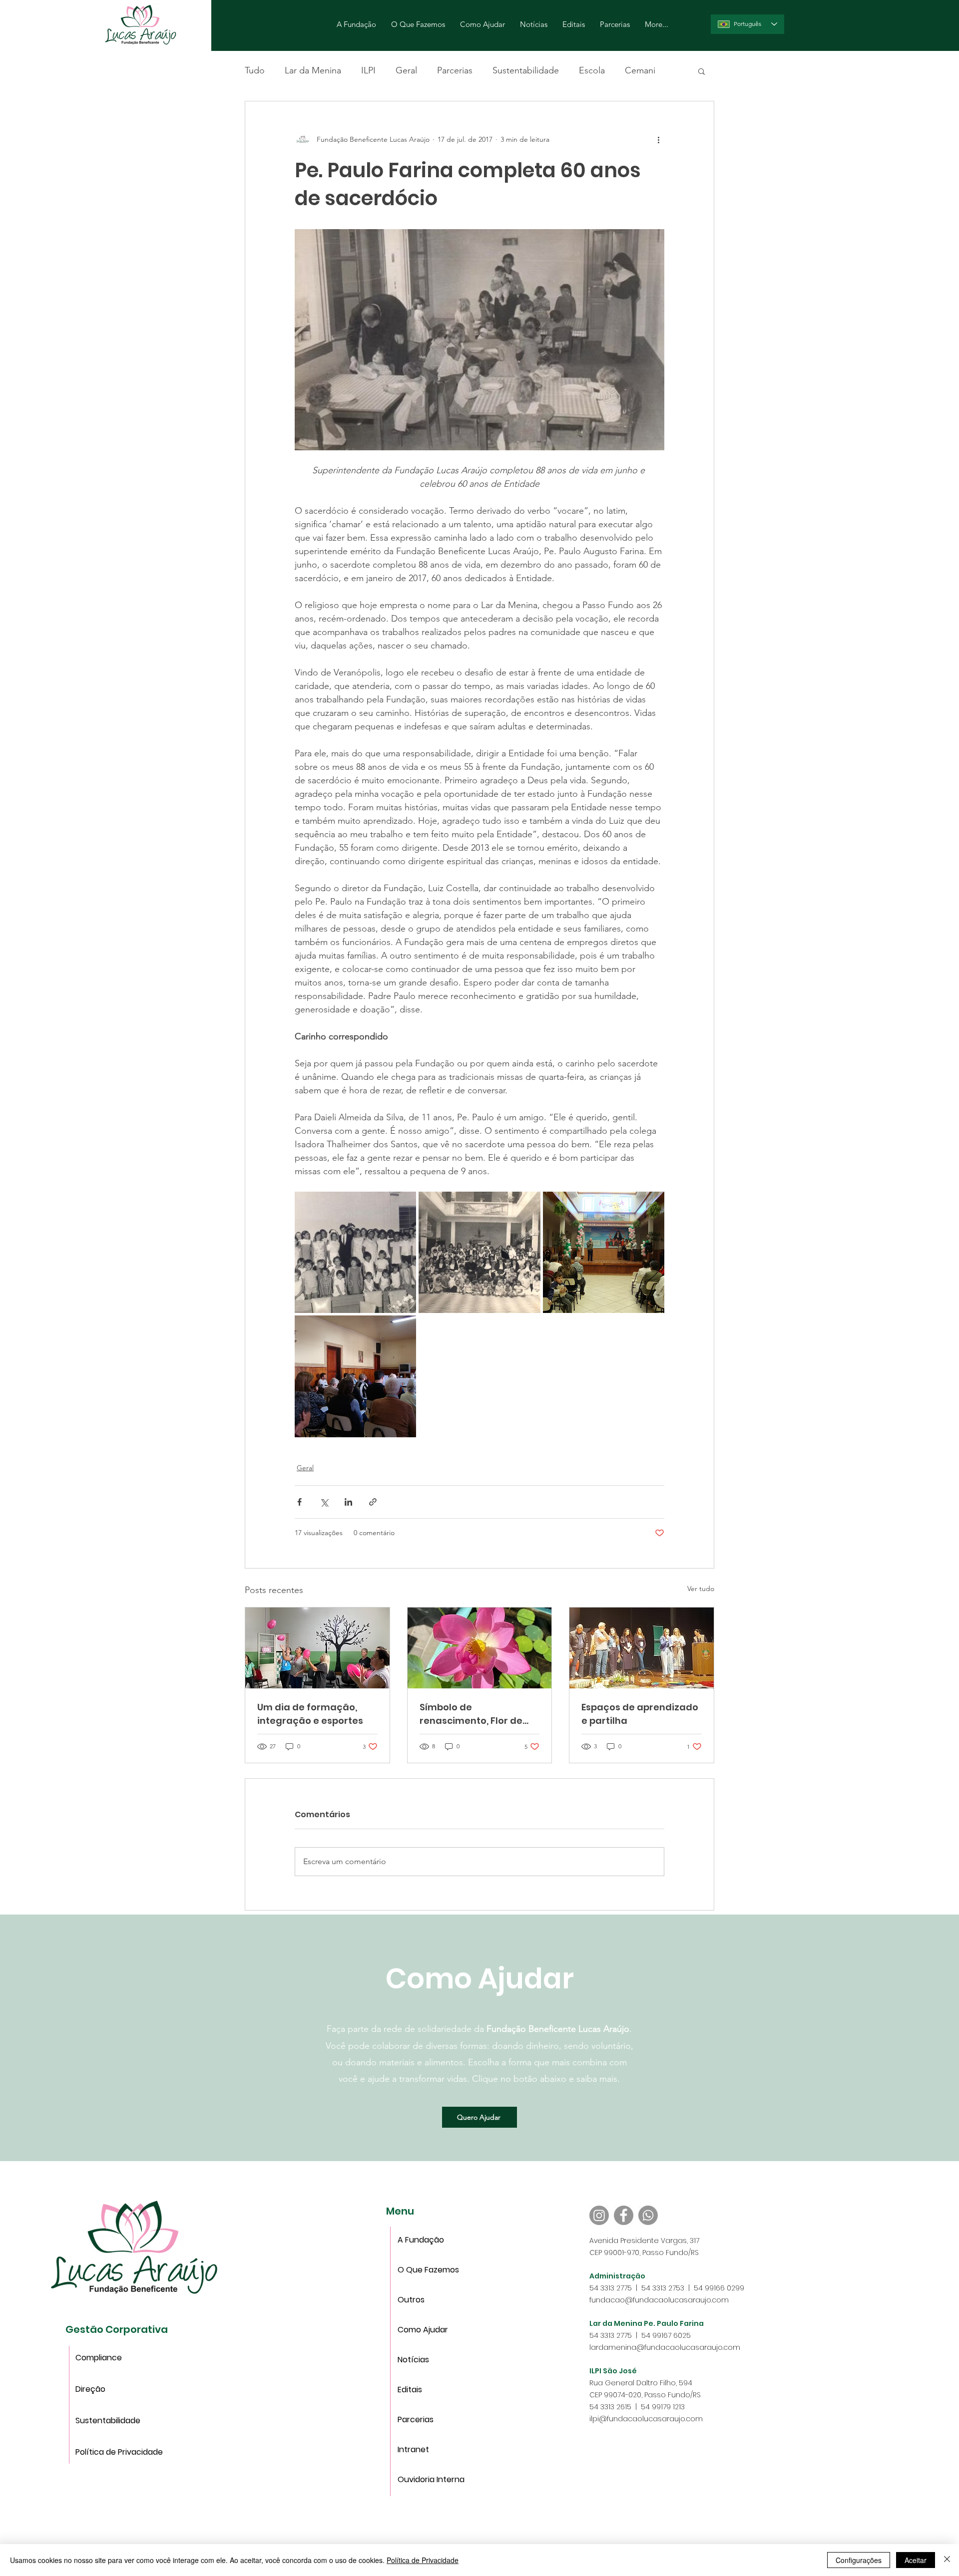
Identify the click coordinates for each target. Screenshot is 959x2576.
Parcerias (455, 70)
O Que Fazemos (428, 2270)
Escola (592, 70)
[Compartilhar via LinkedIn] (348, 1502)
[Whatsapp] (648, 2215)
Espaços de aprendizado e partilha (640, 1714)
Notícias (413, 2360)
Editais (410, 2390)
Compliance (99, 2358)
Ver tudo (701, 1589)
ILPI (368, 70)
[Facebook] (624, 2215)
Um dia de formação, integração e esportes (310, 1714)
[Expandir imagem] (355, 1252)
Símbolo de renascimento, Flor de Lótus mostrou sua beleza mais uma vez (471, 1714)
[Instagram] (599, 2215)
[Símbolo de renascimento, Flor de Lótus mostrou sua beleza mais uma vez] (480, 1648)
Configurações (859, 2560)
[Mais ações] (658, 139)
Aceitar (916, 2560)
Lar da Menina (313, 70)
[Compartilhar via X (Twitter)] (324, 1502)
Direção (90, 2389)
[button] (702, 71)
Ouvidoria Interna (430, 2479)
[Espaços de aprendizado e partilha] (642, 1648)
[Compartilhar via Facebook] (299, 1502)
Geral (406, 70)
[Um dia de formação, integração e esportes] (317, 1648)
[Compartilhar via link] (373, 1502)
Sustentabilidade (526, 70)
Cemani (640, 70)
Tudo (255, 70)
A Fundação (421, 2240)
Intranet (413, 2449)
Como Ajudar (423, 2330)
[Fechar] (947, 2560)
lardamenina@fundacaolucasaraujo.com (665, 2347)
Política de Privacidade (99, 2452)
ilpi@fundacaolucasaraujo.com (646, 2419)
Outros (411, 2300)
